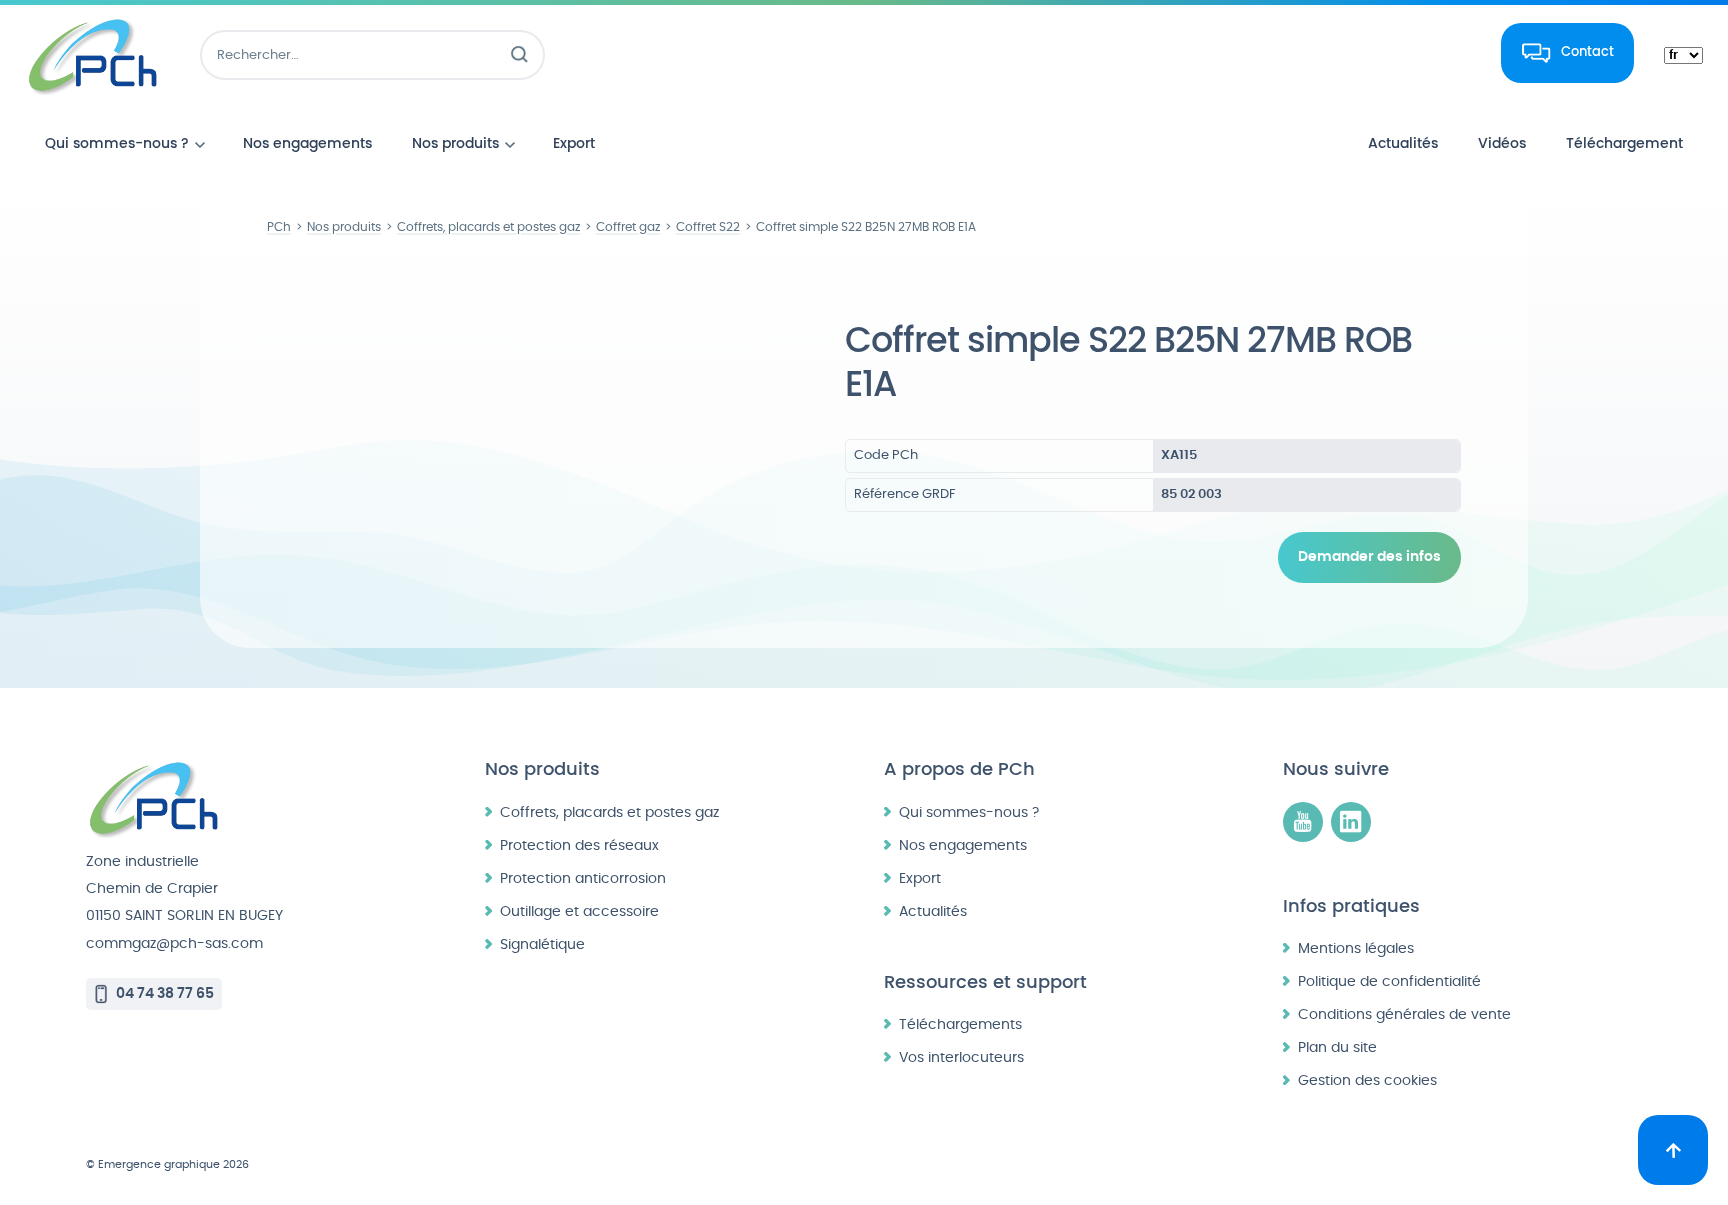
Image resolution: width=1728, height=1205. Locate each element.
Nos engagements (963, 845)
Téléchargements (960, 1024)
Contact (1587, 52)
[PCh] (92, 55)
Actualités (933, 911)
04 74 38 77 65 (165, 993)
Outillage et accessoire (579, 911)
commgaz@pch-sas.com (174, 943)
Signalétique (542, 944)
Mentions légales (1356, 948)
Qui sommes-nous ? (969, 812)
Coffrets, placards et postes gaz (609, 812)
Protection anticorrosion (583, 878)
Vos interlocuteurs (961, 1057)
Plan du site (1337, 1047)
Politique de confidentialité (1389, 981)
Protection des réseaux (579, 845)
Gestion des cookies (1367, 1080)
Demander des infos (1369, 557)
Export (920, 878)
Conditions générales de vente (1404, 1014)
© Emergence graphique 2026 (167, 1164)
